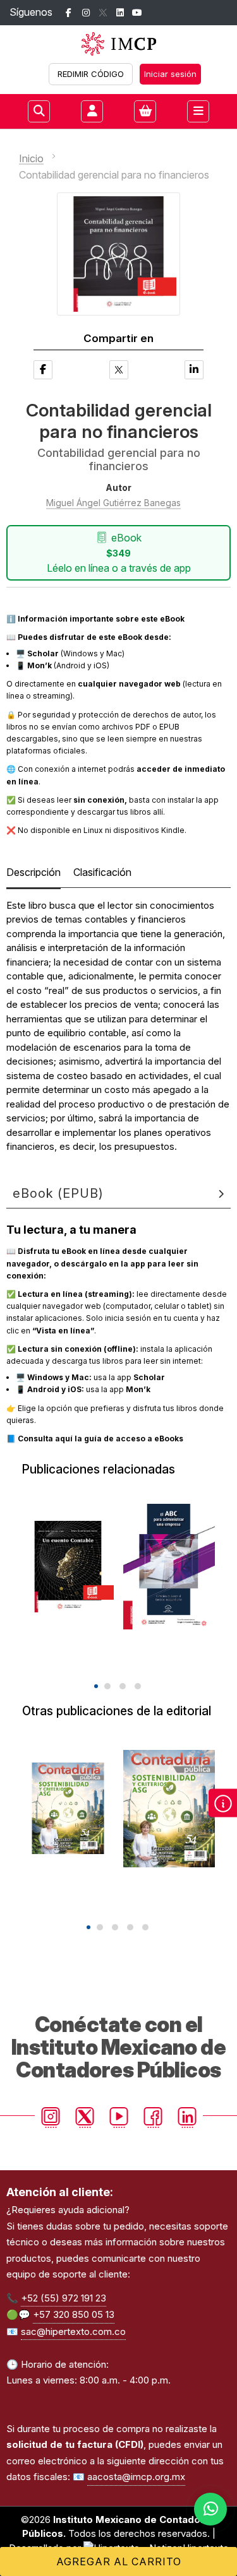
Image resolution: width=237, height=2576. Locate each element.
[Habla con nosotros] (210, 2509)
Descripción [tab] (33, 872)
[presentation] (110, 1664)
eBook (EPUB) (58, 1193)
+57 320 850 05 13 (74, 2314)
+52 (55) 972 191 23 (64, 2298)
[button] (96, 1686)
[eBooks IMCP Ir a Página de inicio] (119, 44)
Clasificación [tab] (102, 872)
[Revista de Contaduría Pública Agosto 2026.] (68, 1809)
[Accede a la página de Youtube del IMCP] (137, 13)
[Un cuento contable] (68, 1567)
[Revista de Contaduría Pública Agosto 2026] (169, 1809)
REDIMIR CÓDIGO (91, 74)
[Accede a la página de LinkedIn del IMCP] (120, 13)
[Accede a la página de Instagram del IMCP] (86, 13)
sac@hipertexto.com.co (73, 2331)
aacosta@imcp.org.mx (136, 2477)
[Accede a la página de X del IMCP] (103, 13)
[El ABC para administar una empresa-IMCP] (169, 1567)
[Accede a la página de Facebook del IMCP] (69, 13)
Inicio (31, 158)
